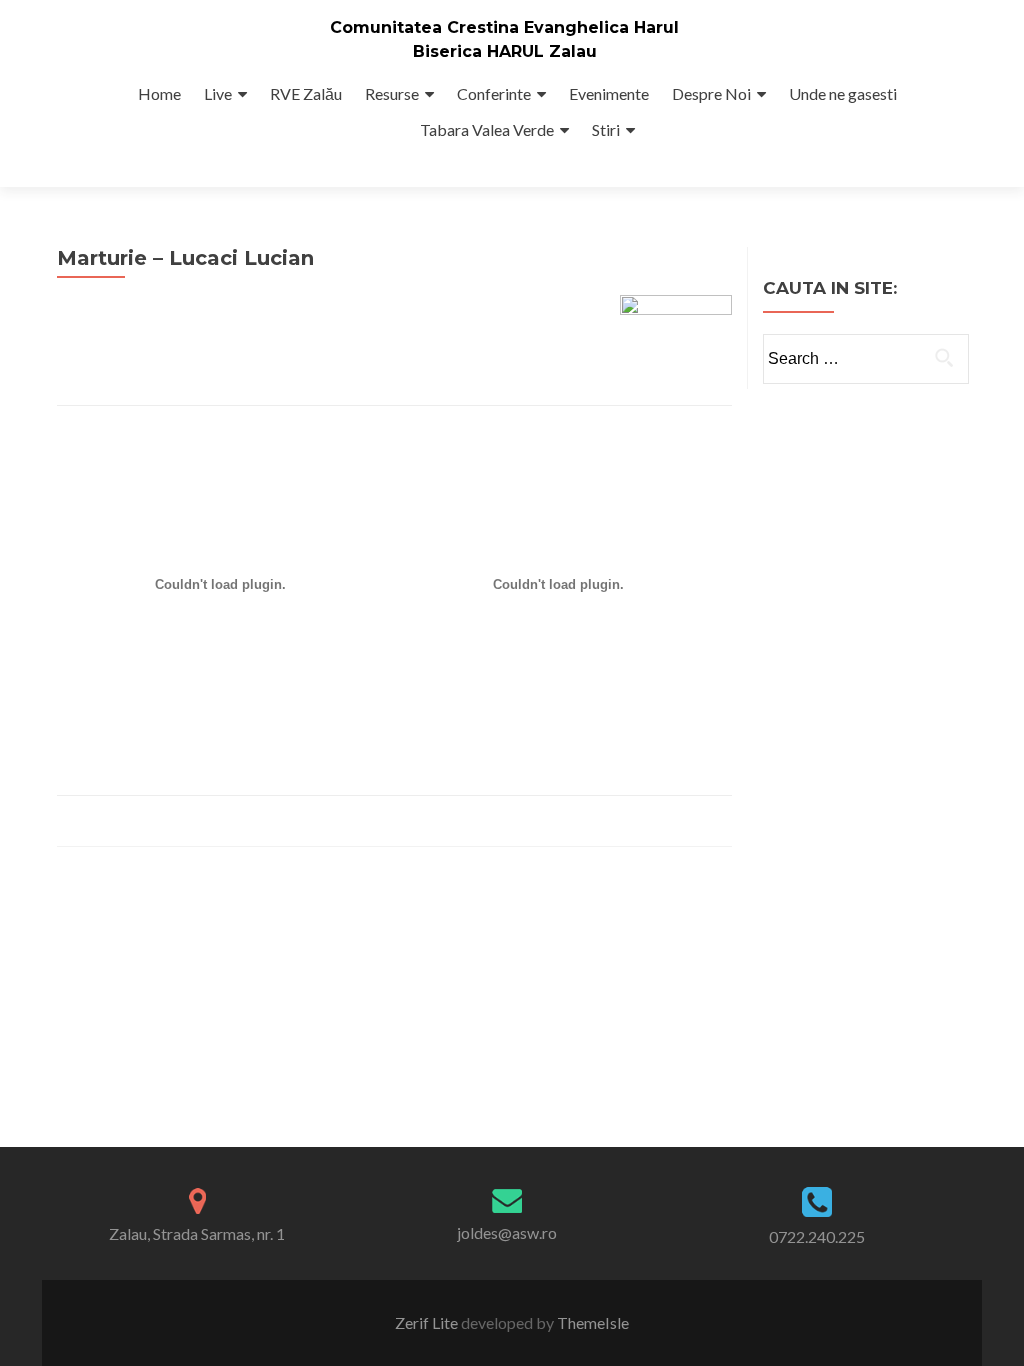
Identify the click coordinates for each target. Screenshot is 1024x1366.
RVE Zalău (306, 93)
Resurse (392, 93)
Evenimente (609, 93)
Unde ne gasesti (843, 93)
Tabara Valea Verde (487, 129)
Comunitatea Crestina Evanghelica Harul (504, 27)
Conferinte (494, 93)
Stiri (606, 129)
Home (159, 93)
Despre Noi (711, 93)
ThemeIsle (593, 1322)
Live (218, 93)
